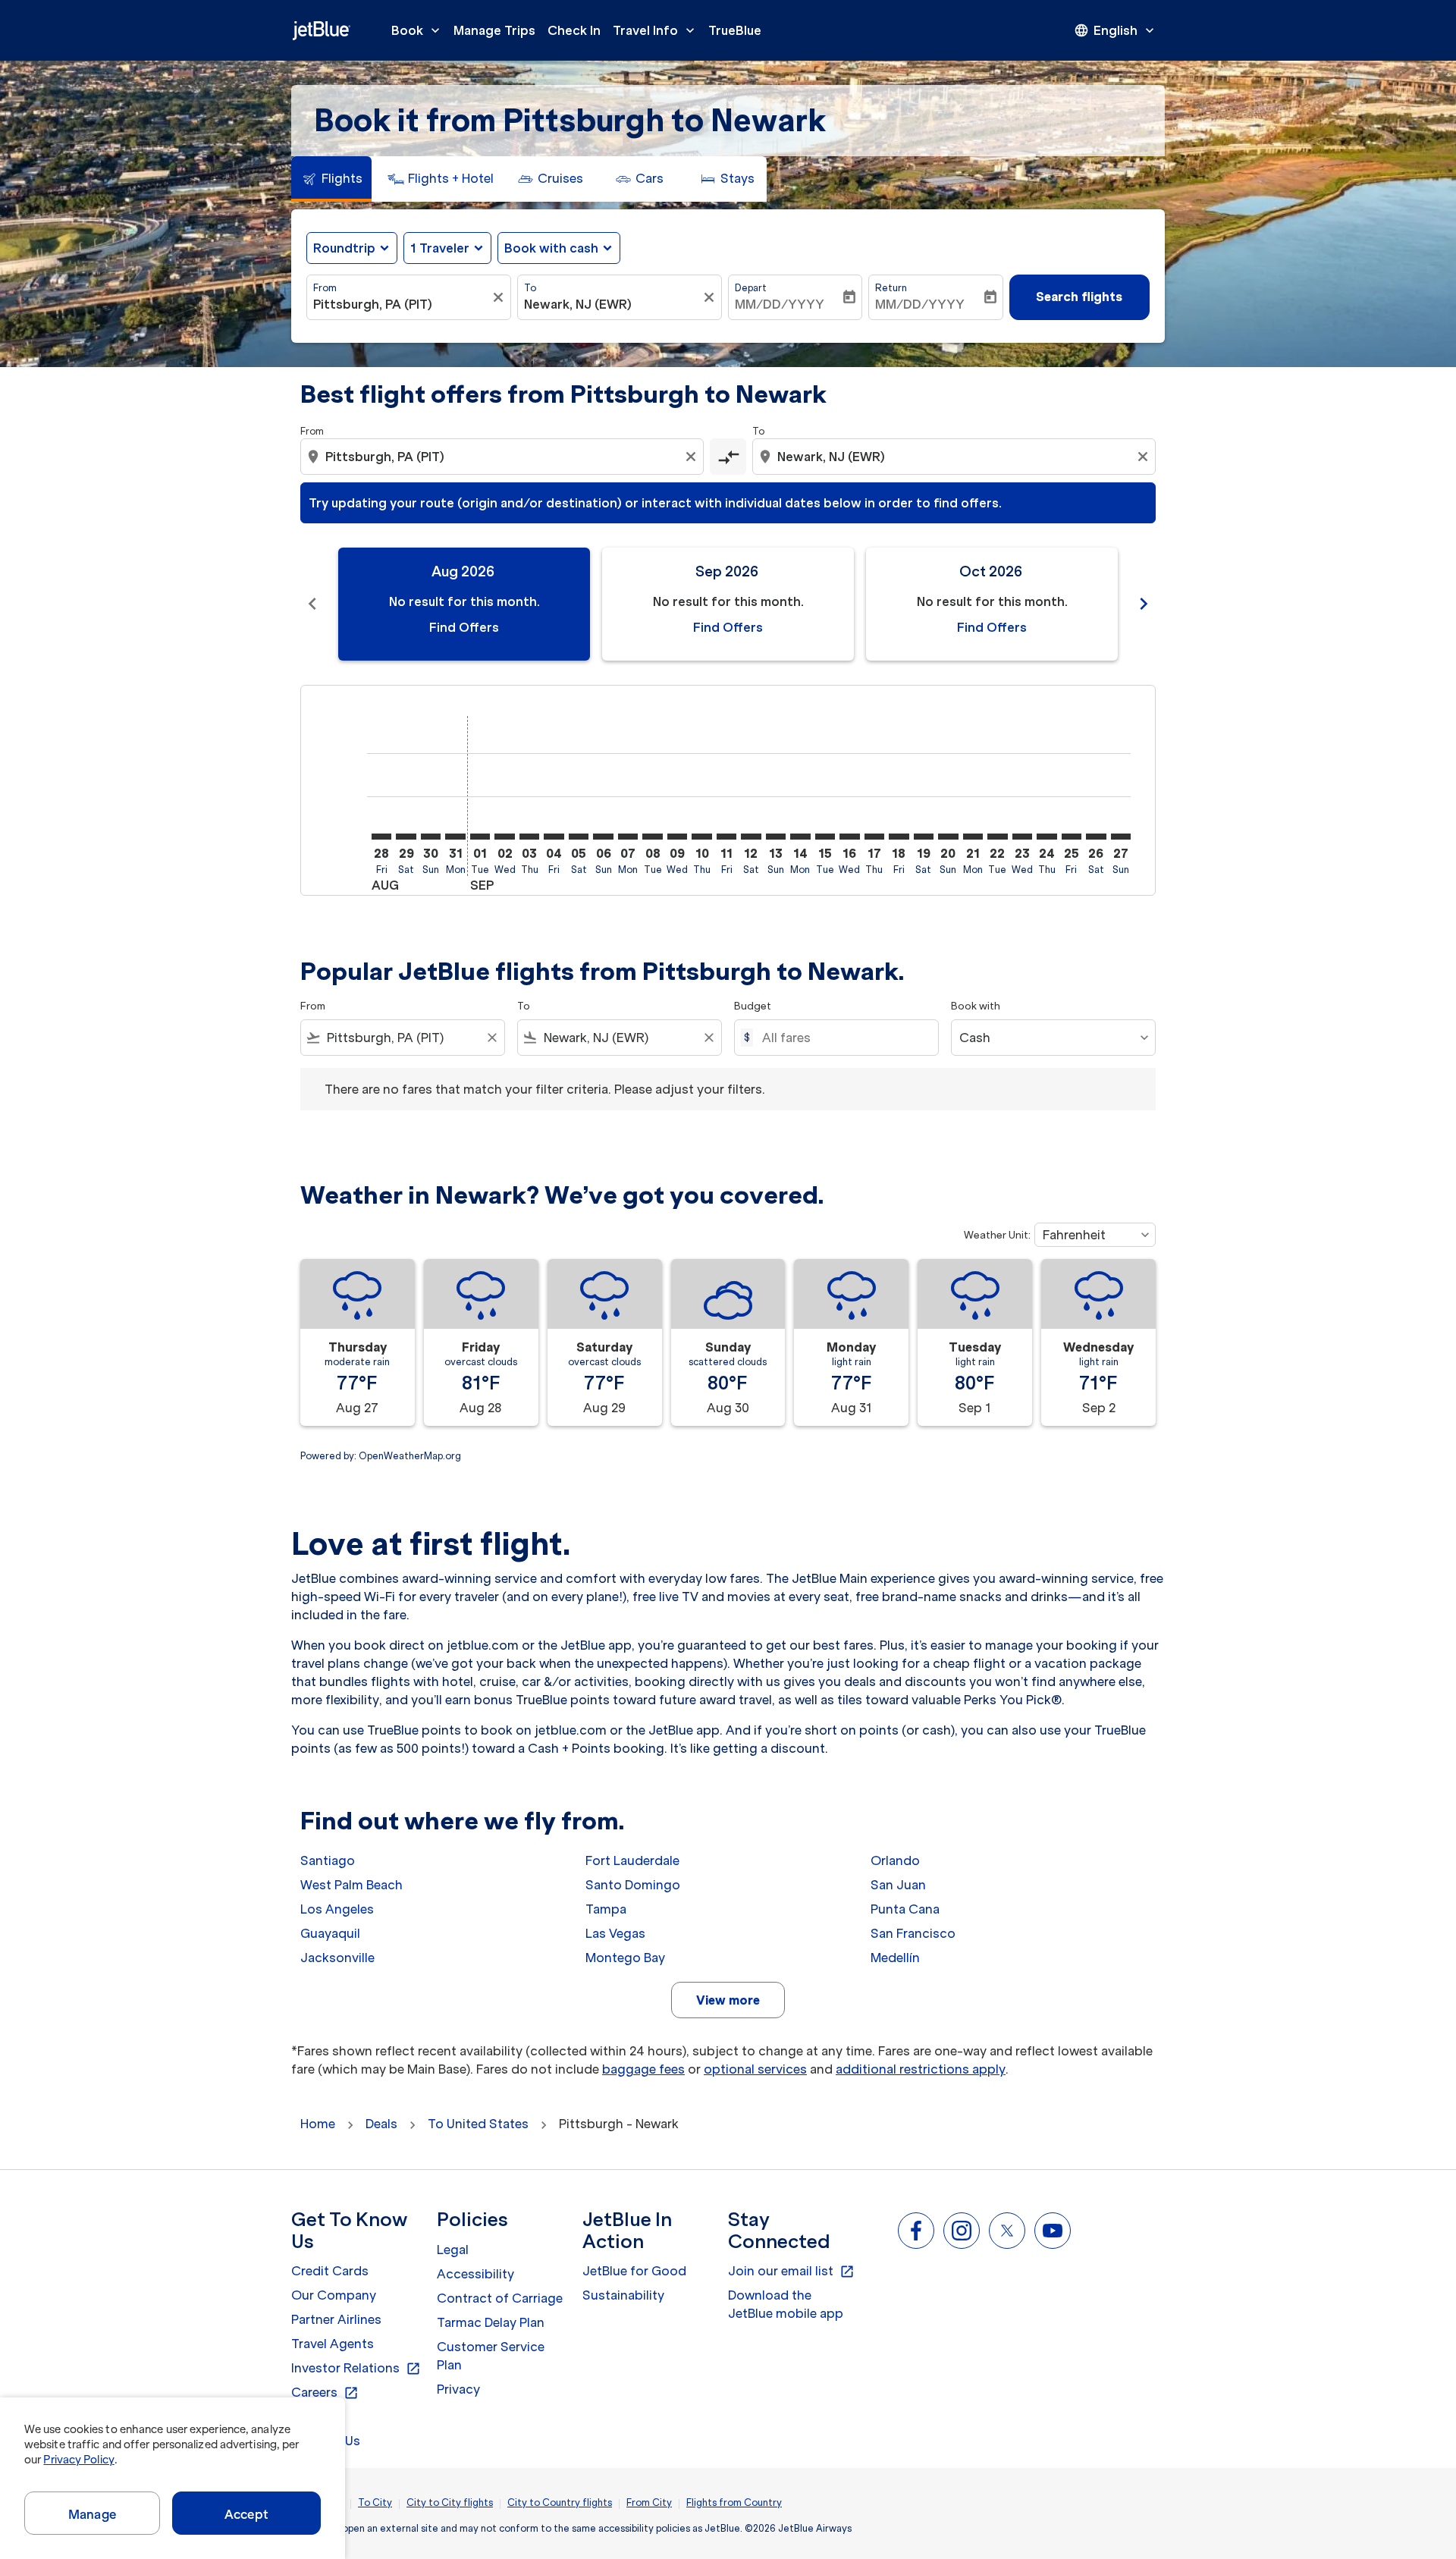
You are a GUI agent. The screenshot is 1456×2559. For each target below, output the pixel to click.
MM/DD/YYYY (780, 304)
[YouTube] (1053, 2231)
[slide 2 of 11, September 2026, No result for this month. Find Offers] (728, 604)
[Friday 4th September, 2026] (554, 837)
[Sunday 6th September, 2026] (603, 837)
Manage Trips (494, 30)
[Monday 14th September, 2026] (800, 837)
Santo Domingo (633, 1885)
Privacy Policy (78, 2460)
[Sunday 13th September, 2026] (776, 837)
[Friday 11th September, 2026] (726, 837)
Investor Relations (356, 2369)
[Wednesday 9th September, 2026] (677, 837)
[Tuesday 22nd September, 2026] (997, 837)
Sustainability (623, 2295)
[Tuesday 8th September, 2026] (652, 837)
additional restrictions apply (921, 2069)
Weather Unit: (997, 1235)
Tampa (606, 1909)
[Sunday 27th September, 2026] (1121, 837)
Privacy (458, 2389)
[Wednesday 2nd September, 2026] (504, 837)
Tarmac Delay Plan (491, 2322)
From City (649, 2502)
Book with (976, 1006)
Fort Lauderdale (632, 1860)
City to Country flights (560, 2502)
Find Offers (464, 627)
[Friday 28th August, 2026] (381, 837)
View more (728, 2000)
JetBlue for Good (634, 2271)
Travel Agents (333, 2344)
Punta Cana (905, 1909)
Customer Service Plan (491, 2356)
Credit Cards (330, 2271)
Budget (753, 1006)
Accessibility (475, 2274)
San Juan (898, 1885)
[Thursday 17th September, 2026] (874, 837)
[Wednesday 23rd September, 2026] (1022, 837)
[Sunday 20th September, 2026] (948, 837)
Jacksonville (337, 1958)
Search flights (1079, 297)
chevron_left (312, 604)
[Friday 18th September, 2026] (899, 837)
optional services (755, 2069)
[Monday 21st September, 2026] (973, 837)
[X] (1007, 2231)
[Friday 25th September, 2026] (1072, 837)
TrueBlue (735, 30)
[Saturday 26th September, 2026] (1096, 837)
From (325, 288)
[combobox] (401, 304)
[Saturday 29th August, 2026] (406, 837)
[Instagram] (962, 2231)
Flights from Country (734, 2502)
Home (318, 2124)
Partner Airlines (336, 2319)
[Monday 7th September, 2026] (628, 837)
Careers (325, 2393)
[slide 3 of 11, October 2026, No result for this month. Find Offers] (992, 604)
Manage (92, 2514)
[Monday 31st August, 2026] (455, 837)
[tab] (331, 179)
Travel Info (655, 30)
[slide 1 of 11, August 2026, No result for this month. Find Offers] (464, 604)
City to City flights (450, 2502)
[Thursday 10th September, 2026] (701, 837)
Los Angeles (337, 1909)
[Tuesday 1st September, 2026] (480, 837)
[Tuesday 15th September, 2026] (825, 837)
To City (375, 2502)
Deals (381, 2124)
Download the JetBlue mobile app (786, 2304)
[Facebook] (916, 2231)
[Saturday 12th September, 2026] (751, 837)
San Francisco (913, 1933)
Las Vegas (615, 1933)
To (530, 288)
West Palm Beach (351, 1885)
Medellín (895, 1958)
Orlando (895, 1860)
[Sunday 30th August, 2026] (431, 837)
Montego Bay (625, 1958)
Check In (574, 30)
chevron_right (1144, 604)
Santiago (328, 1860)
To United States (478, 2124)
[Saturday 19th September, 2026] (924, 837)
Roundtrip (344, 248)
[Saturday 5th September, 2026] (579, 837)
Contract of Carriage (500, 2298)
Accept (246, 2514)
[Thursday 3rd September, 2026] (529, 837)
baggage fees (643, 2069)
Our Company (334, 2295)
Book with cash (551, 248)
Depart (751, 288)
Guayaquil (330, 1933)
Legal (453, 2250)
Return (891, 288)
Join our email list (791, 2272)
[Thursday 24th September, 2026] (1046, 837)
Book (417, 30)
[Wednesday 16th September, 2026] (849, 837)
